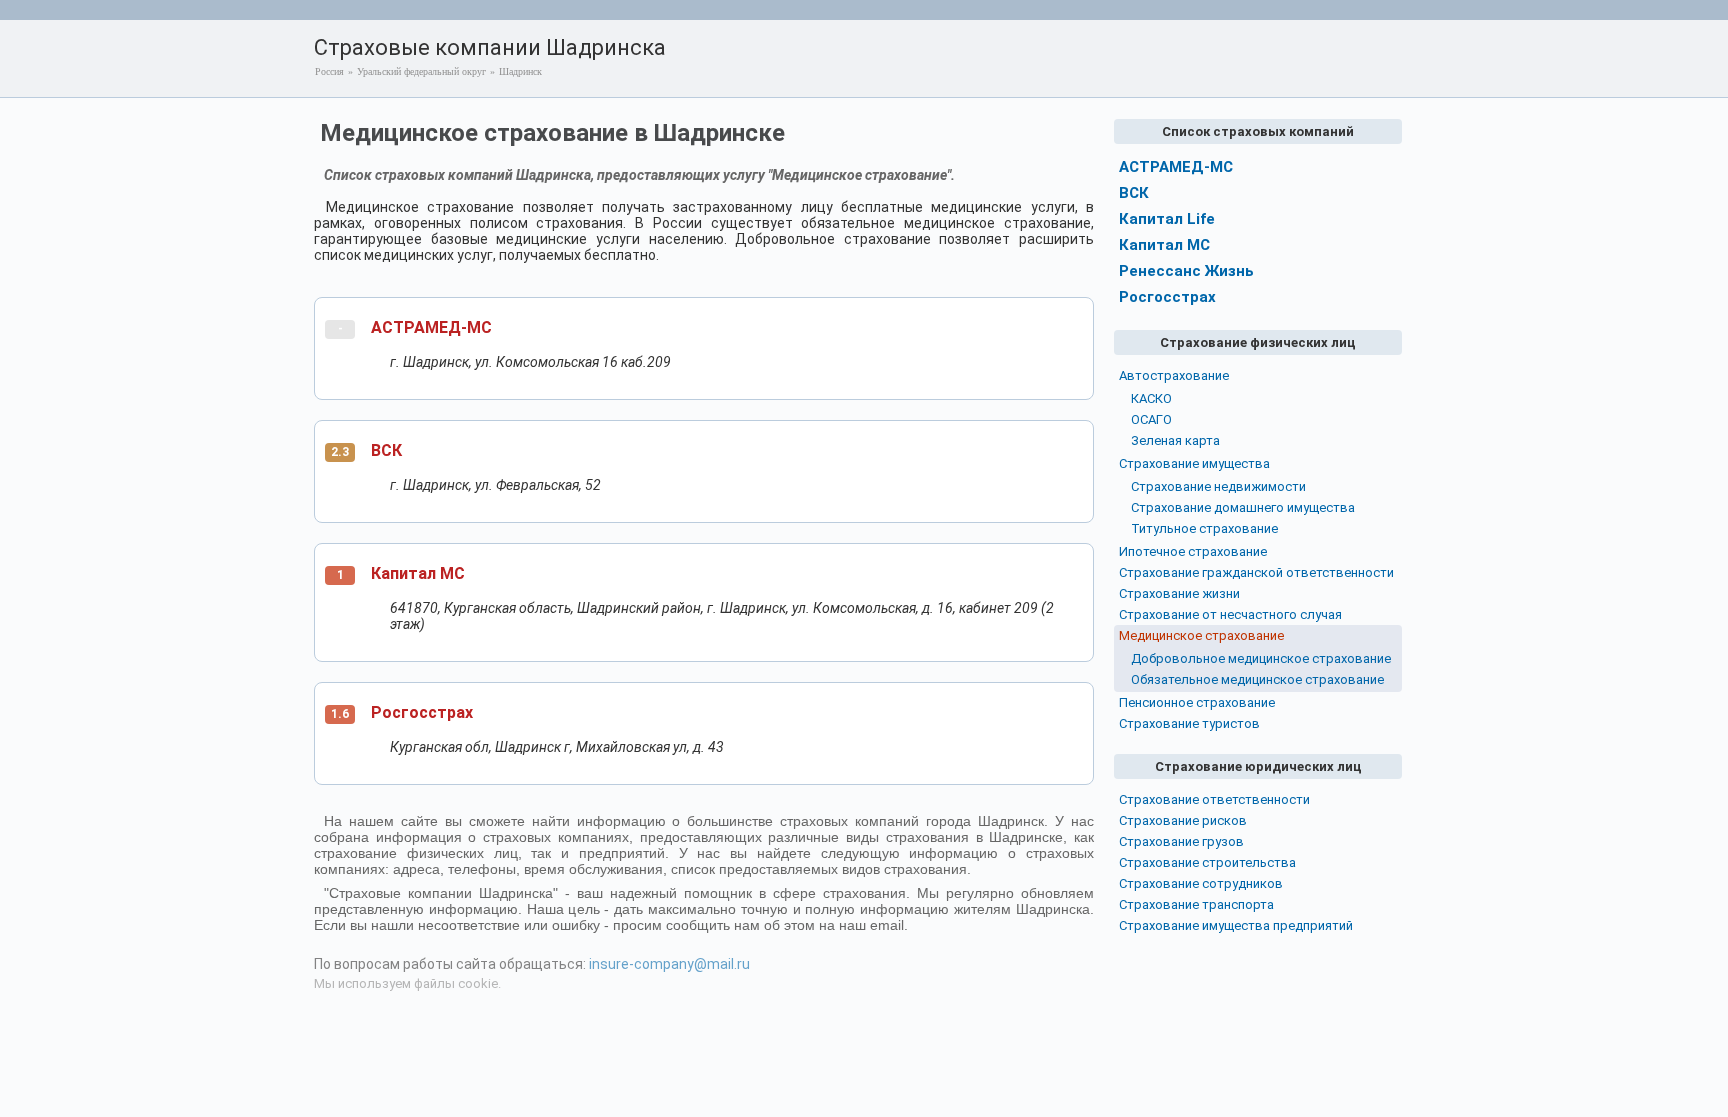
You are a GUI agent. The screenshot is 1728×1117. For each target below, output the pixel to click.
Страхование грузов (1181, 841)
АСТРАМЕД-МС (431, 327)
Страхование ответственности (1214, 799)
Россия (329, 71)
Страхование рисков (1183, 820)
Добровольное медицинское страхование (1261, 658)
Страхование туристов (1189, 723)
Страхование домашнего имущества (1243, 507)
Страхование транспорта (1196, 904)
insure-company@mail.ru (669, 964)
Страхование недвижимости (1218, 486)
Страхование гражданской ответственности (1256, 572)
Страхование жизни (1179, 593)
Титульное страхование (1204, 528)
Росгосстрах (422, 712)
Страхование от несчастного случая (1230, 614)
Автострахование (1174, 375)
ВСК (386, 450)
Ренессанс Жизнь (1186, 271)
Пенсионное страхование (1197, 702)
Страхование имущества (1194, 463)
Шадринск (520, 71)
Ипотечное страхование (1193, 551)
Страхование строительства (1207, 862)
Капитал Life (1167, 219)
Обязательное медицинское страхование (1257, 679)
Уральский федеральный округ (421, 71)
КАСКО (1151, 398)
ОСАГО (1151, 419)
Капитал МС (418, 573)
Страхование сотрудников (1201, 883)
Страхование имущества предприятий (1236, 925)
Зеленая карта (1175, 440)
